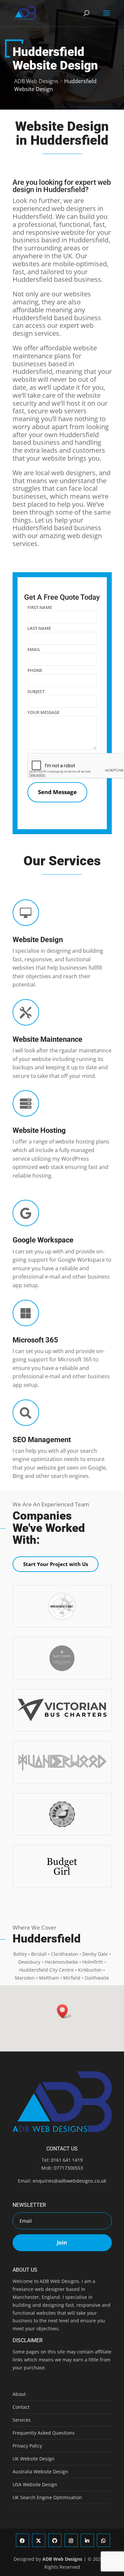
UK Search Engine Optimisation (47, 2497)
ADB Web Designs (62, 2559)
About (19, 2394)
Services (22, 2420)
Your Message (43, 712)
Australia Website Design (40, 2472)
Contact (21, 2407)
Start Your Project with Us (56, 1564)
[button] (64, 2011)
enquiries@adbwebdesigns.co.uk (69, 2181)
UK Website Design (34, 2459)
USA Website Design (35, 2484)
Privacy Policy (27, 2446)
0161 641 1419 (67, 2160)
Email (34, 649)
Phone (35, 670)
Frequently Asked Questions (44, 2433)
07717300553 (68, 2168)
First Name (40, 607)
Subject (36, 691)
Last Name (39, 628)
